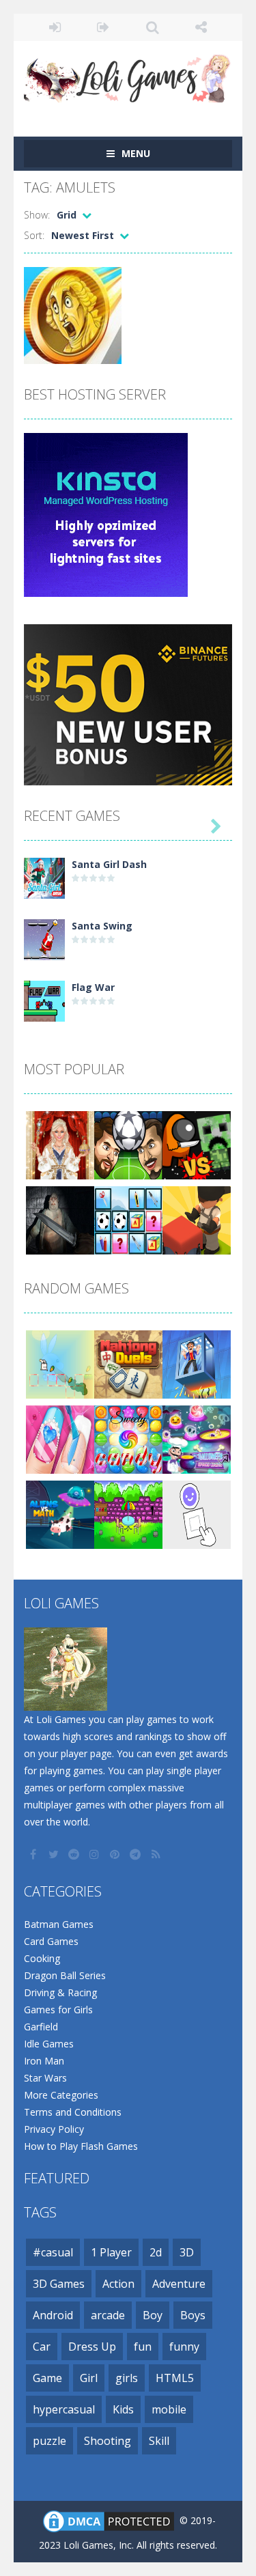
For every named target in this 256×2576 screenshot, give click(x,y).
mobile (169, 2409)
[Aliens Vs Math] (60, 1513)
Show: (37, 215)
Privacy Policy (54, 2129)
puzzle (49, 2441)
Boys (193, 2315)
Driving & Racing (60, 1992)
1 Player (111, 2252)
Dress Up (92, 2347)
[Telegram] (137, 1854)
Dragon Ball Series (65, 1975)
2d (156, 2252)
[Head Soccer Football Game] (128, 1144)
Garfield (41, 2027)
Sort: (34, 235)
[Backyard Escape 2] (128, 1513)
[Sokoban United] (197, 1219)
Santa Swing (102, 926)
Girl (89, 2378)
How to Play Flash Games (81, 2146)
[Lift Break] (197, 1363)
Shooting (108, 2441)
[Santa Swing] (44, 938)
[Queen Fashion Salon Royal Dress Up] (60, 1144)
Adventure (179, 2284)
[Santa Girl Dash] (44, 877)
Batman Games (59, 1924)
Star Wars (45, 2078)
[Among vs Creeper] (197, 1144)
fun (143, 2347)
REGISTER (103, 27)
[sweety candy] (128, 1438)
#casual (53, 2252)
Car (42, 2347)
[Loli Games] (128, 75)
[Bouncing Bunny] (60, 1363)
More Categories (61, 2095)
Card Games (51, 1941)
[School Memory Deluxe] (128, 1219)
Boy (153, 2315)
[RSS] (157, 1854)
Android (53, 2315)
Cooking (42, 1958)
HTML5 (175, 2378)
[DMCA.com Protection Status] (109, 2520)
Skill (159, 2441)
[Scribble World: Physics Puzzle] (197, 1513)
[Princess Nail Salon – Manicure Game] (60, 1438)
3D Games (59, 2284)
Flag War (93, 987)
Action (118, 2284)
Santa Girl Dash (109, 864)
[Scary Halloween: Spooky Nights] (197, 1438)
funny (184, 2347)
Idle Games (49, 2044)
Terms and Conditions (73, 2112)
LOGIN (55, 27)
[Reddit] (75, 1854)
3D (187, 2252)
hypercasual (64, 2409)
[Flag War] (44, 999)
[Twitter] (55, 1854)
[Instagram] (96, 1854)
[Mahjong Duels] (128, 1363)
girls (127, 2378)
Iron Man (44, 2061)
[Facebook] (34, 1854)
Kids (123, 2409)
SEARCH (153, 27)
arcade (108, 2315)
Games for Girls (58, 2010)
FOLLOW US (201, 27)
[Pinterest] (116, 1854)
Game (47, 2378)
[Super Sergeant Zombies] (60, 1219)
